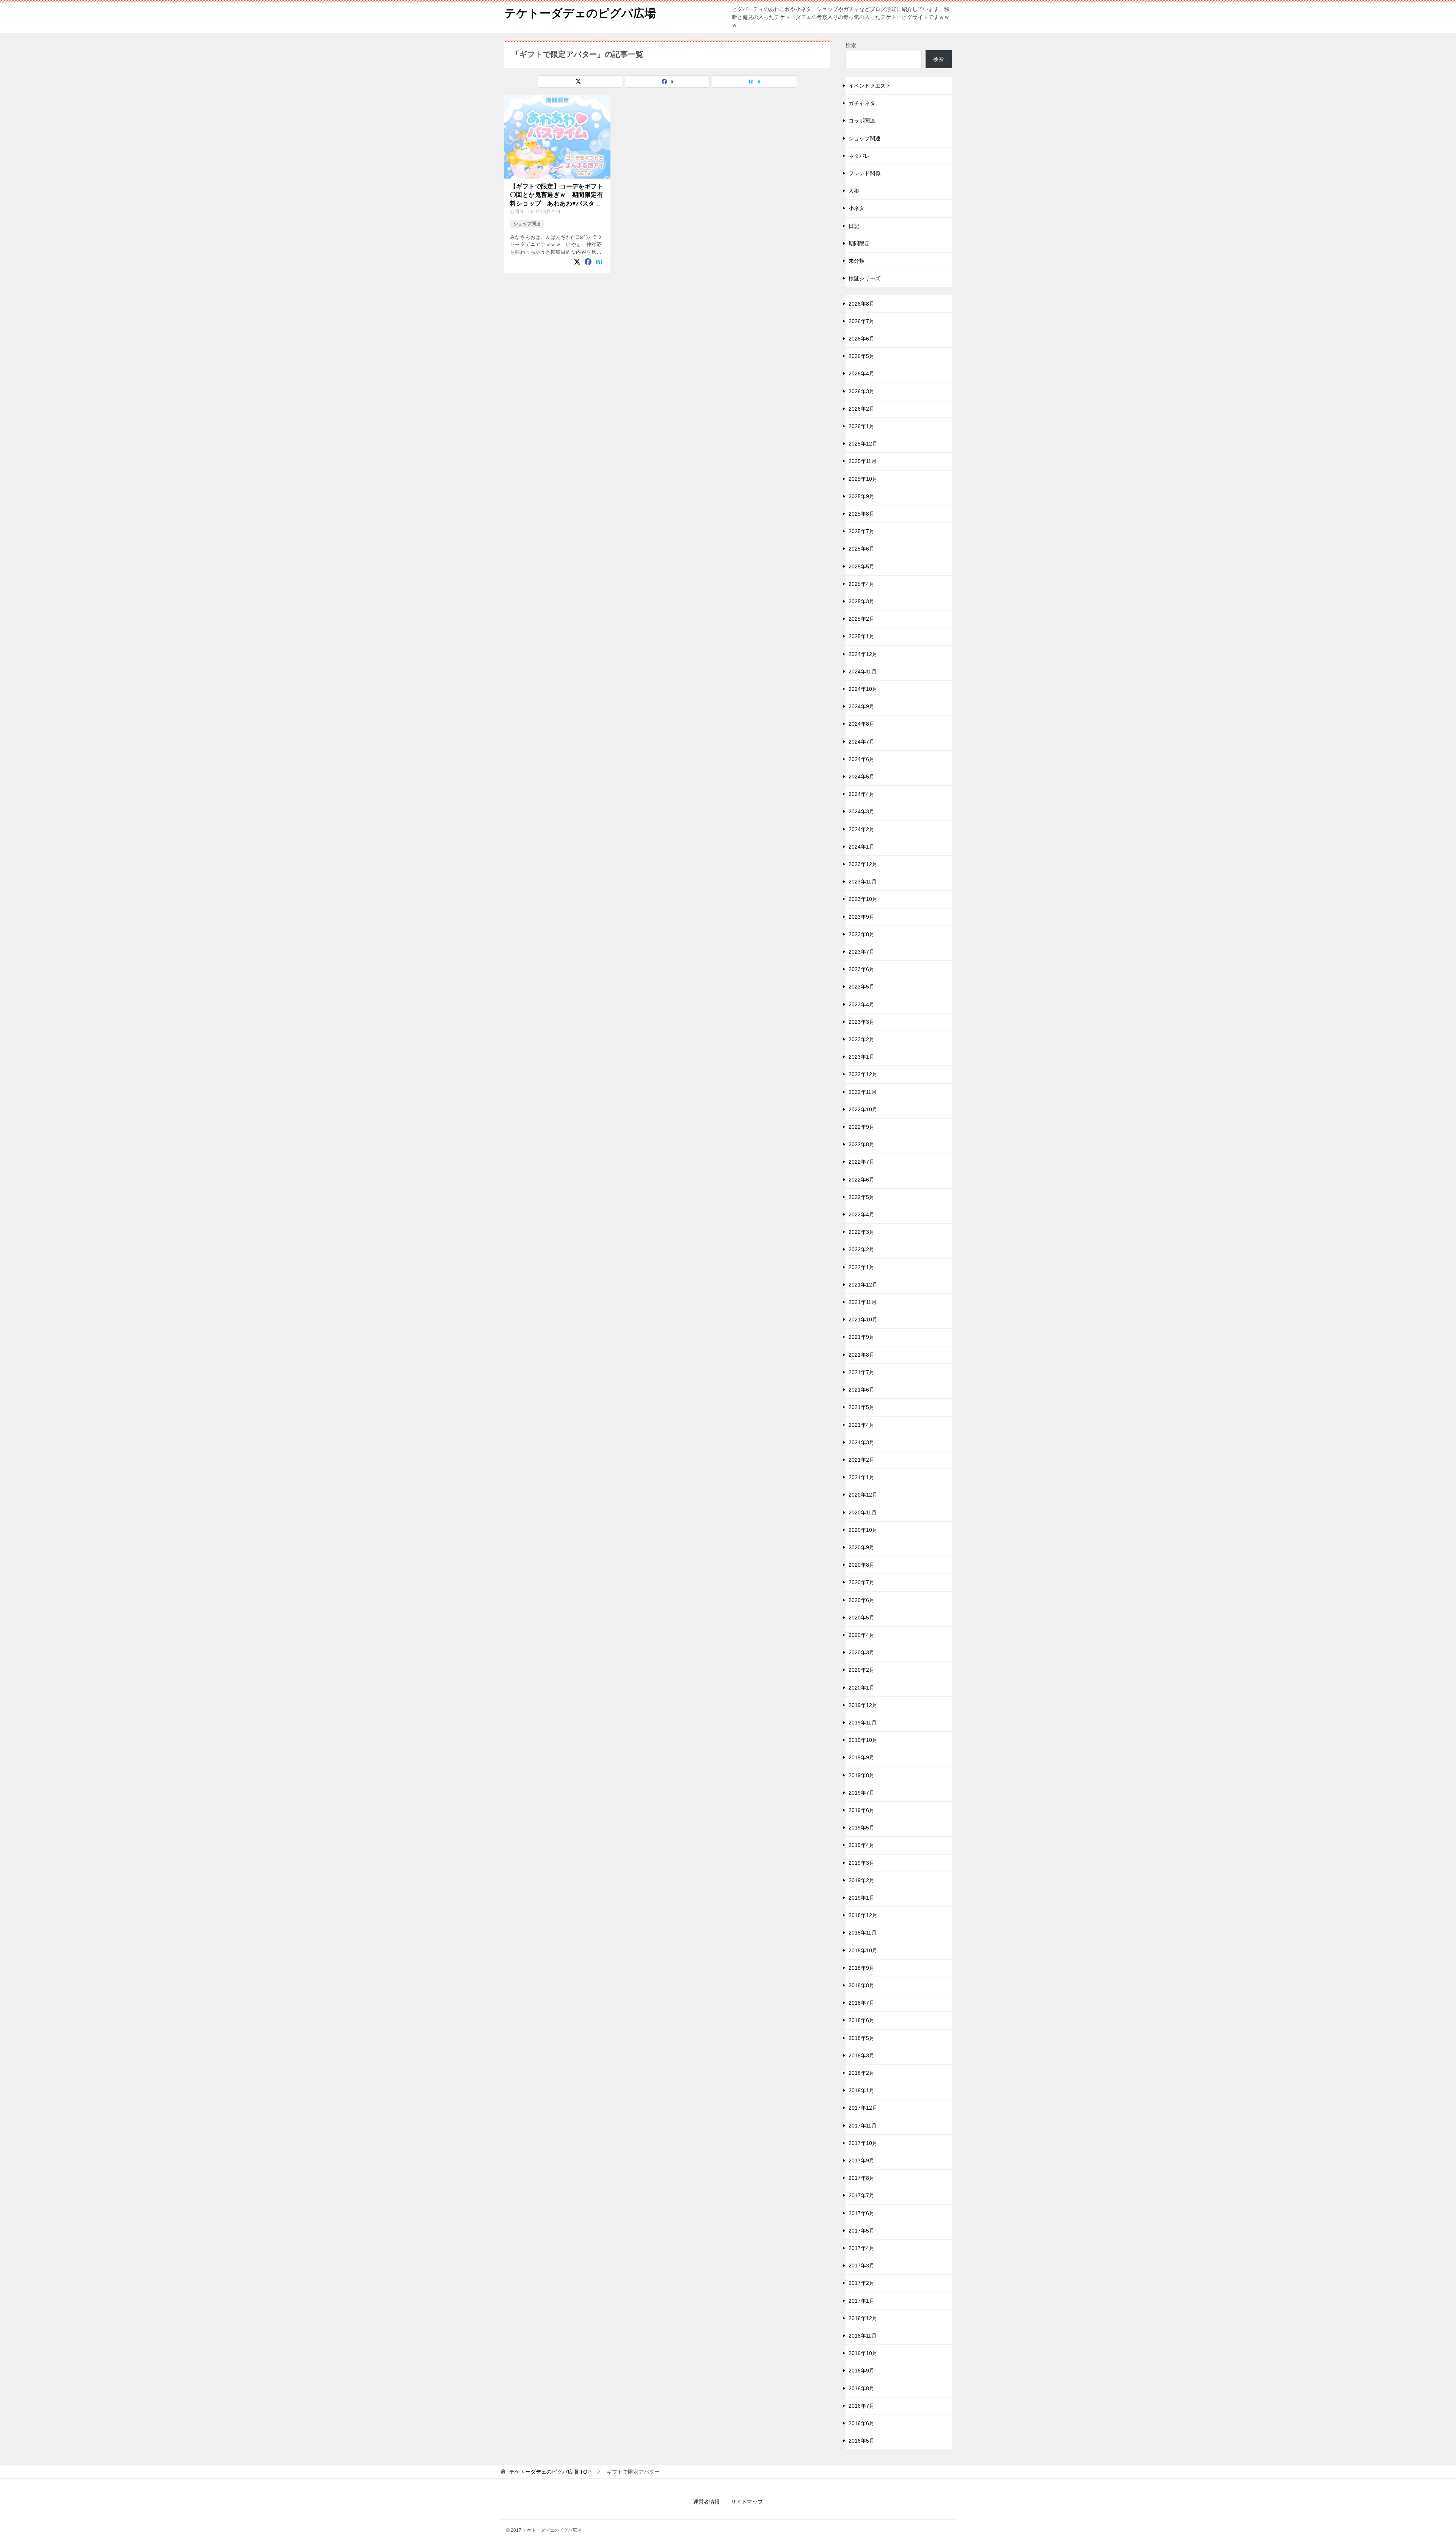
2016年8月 (861, 2388)
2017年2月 (861, 2283)
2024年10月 (863, 689)
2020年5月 (861, 1618)
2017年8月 (861, 2178)
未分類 (857, 261)
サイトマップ (747, 2502)
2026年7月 (861, 321)
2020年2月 (861, 1670)
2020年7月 (861, 1582)
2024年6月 (861, 759)
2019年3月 (861, 1863)
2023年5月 (861, 987)
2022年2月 (861, 1249)
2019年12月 (863, 1705)
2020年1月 (861, 1688)
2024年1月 (861, 847)
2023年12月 (863, 864)
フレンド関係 (864, 173)
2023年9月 (861, 917)
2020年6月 (861, 1600)
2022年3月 (861, 1232)
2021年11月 (863, 1302)
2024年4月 (861, 794)
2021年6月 (861, 1390)
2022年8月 (861, 1144)
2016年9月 (861, 2371)
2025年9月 (861, 496)
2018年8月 (861, 1985)
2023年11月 (863, 882)
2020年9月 (861, 1547)
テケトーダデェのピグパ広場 (580, 13)
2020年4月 (861, 1635)
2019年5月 (861, 1828)
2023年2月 (861, 1039)
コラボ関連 (862, 121)
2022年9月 (861, 1127)
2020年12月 (863, 1495)
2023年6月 (861, 969)
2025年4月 (861, 584)
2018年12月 (863, 1915)
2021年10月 (863, 1319)
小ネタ (857, 208)
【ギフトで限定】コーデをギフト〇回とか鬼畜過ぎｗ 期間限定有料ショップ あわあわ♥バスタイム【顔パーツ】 (557, 195)
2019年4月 (861, 1845)
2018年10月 (863, 1950)
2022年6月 (861, 1180)
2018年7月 (861, 2003)
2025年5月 (861, 566)
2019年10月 (863, 1740)
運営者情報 (706, 2502)
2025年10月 (863, 479)
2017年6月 (861, 2213)
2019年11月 (863, 1723)
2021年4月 (861, 1425)
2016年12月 (863, 2318)
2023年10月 (863, 899)
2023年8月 (861, 934)
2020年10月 (863, 1530)
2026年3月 (861, 391)
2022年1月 (861, 1267)
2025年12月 (863, 444)
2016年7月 (861, 2406)
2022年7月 (861, 1162)
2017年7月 (861, 2195)
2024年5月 (861, 777)
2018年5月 (861, 2038)
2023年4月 (861, 1004)
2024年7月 (861, 742)
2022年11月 (863, 1092)
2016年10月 (863, 2353)
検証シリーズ (864, 278)
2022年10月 (863, 1109)
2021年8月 (861, 1355)
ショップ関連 (527, 224)
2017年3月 (861, 2266)
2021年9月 (861, 1337)
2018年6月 (861, 2020)
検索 (851, 45)
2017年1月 (861, 2301)
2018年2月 (861, 2073)
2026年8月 (861, 304)
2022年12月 (863, 1074)
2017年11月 (863, 2126)
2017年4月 (861, 2248)
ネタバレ (859, 156)
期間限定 (859, 243)
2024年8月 (861, 724)
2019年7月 (861, 1793)
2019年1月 (861, 1898)
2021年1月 (861, 1477)
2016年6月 (861, 2423)
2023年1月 (861, 1057)
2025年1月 (861, 636)
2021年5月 (861, 1407)
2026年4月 (861, 373)
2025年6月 (861, 549)
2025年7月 (861, 531)
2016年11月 (863, 2336)
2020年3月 (861, 1652)
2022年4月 (861, 1214)
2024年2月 (861, 829)
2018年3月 (861, 2055)
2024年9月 (861, 706)
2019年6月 (861, 1810)
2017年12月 (863, 2108)
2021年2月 (861, 1460)
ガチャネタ (862, 103)
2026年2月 (861, 409)
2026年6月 (861, 339)
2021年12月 (863, 1285)
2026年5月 (861, 356)
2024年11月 (863, 672)
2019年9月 (861, 1757)
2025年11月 (863, 461)
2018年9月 (861, 1968)
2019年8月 (861, 1775)
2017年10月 (863, 2143)
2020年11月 (863, 1512)
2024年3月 (861, 811)
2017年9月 (861, 2160)
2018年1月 (861, 2090)
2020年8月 (861, 1565)
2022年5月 (861, 1197)
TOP (550, 2472)
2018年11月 (863, 1933)
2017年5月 (861, 2231)
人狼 (854, 191)
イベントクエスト (870, 86)
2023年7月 (861, 952)
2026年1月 (861, 426)
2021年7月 (861, 1372)
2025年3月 (861, 601)
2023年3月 (861, 1022)
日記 (854, 226)
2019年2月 (861, 1880)
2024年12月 (863, 654)
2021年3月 (861, 1442)
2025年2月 (861, 619)
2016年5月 (861, 2441)
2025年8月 (861, 514)
